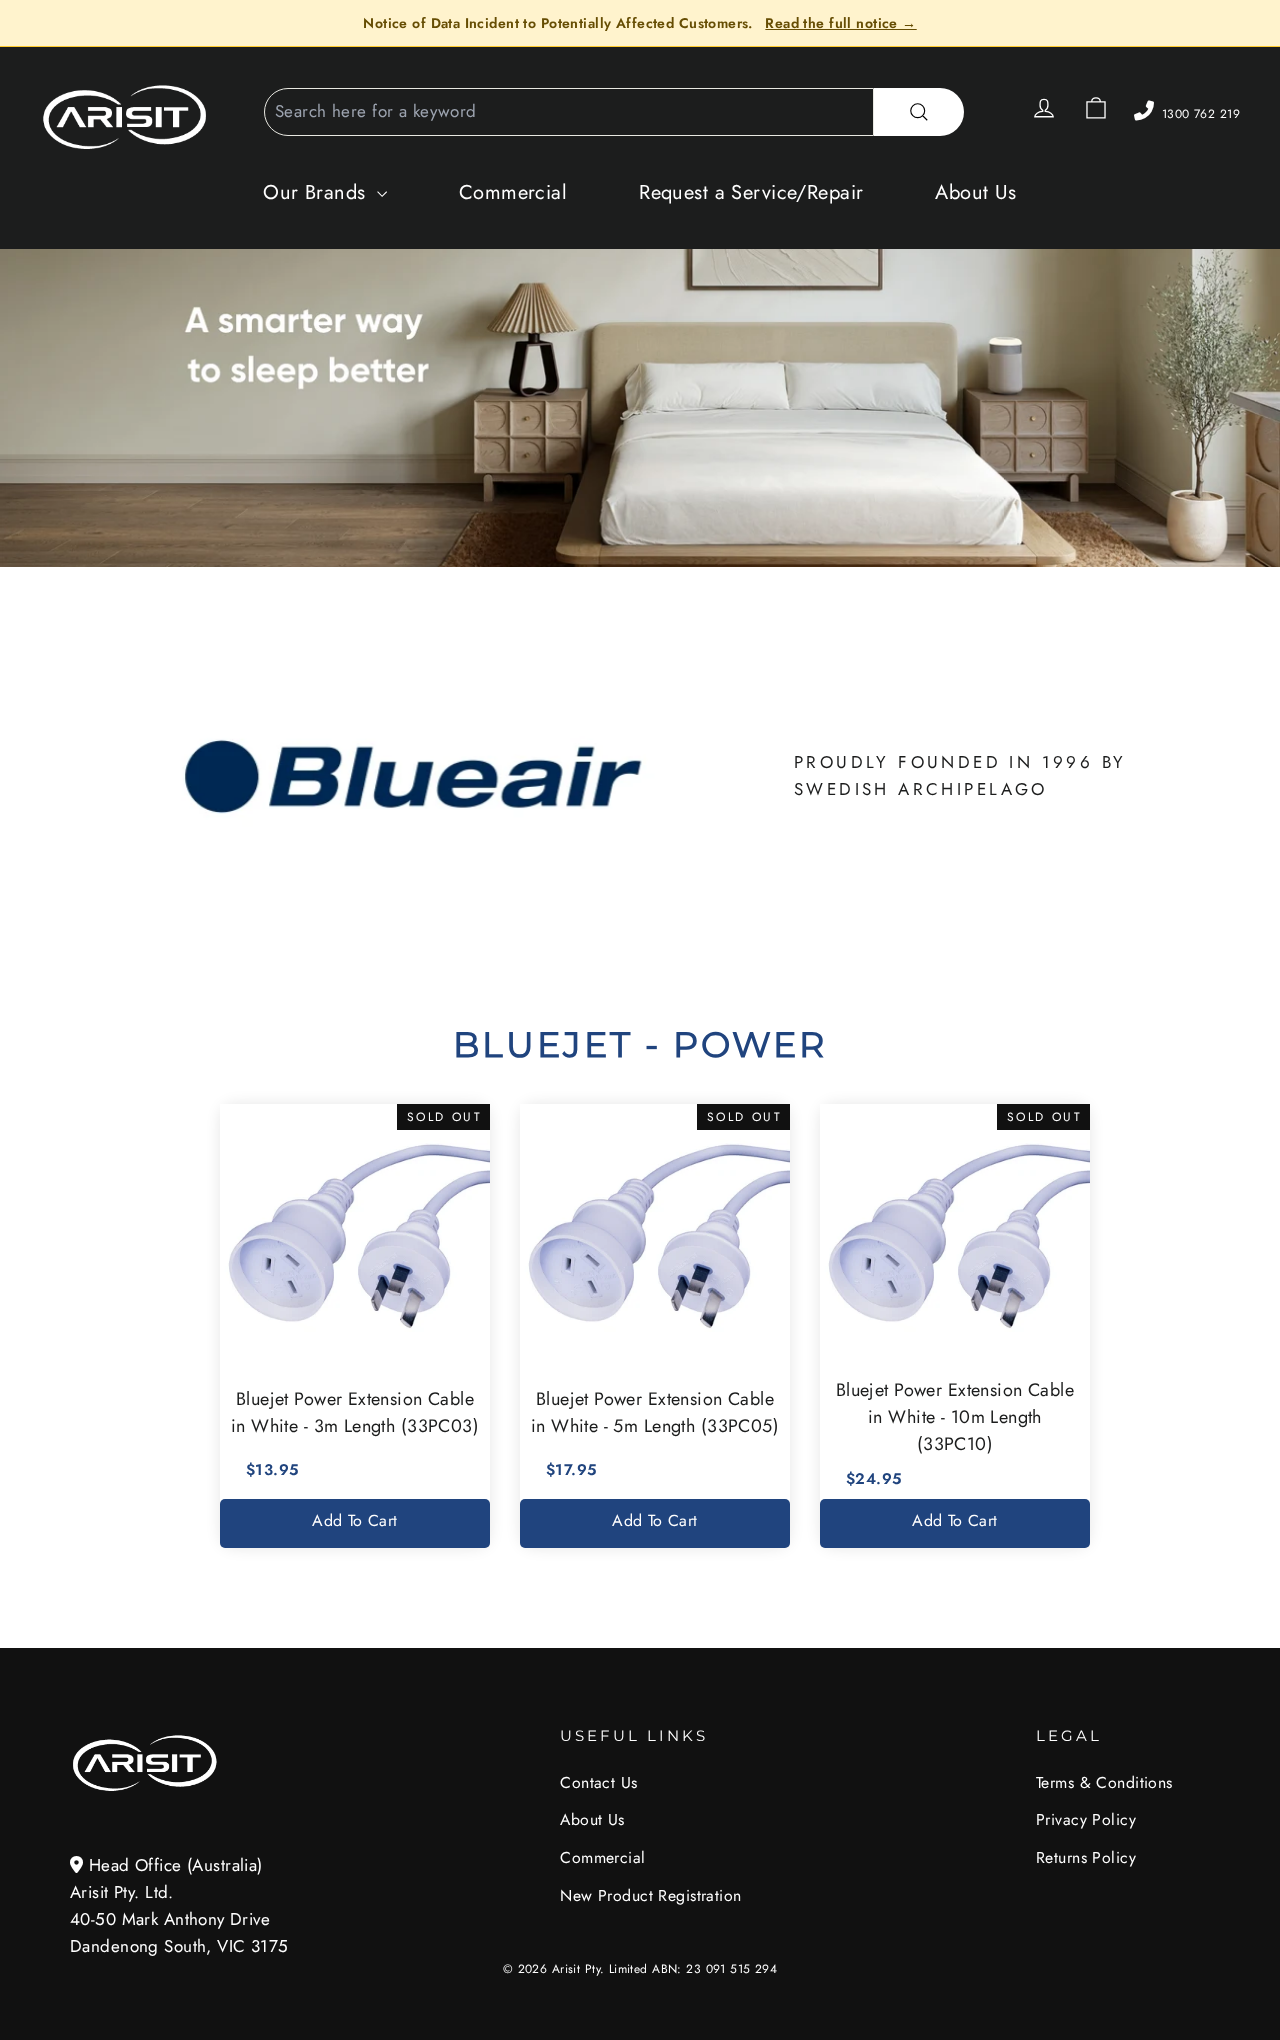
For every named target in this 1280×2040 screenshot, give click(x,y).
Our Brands (317, 192)
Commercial (513, 192)
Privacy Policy (1086, 1819)
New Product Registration (650, 1895)
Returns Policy (1086, 1857)
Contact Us (598, 1782)
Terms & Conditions (1104, 1782)
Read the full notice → (840, 23)
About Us (975, 192)
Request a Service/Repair (751, 192)
